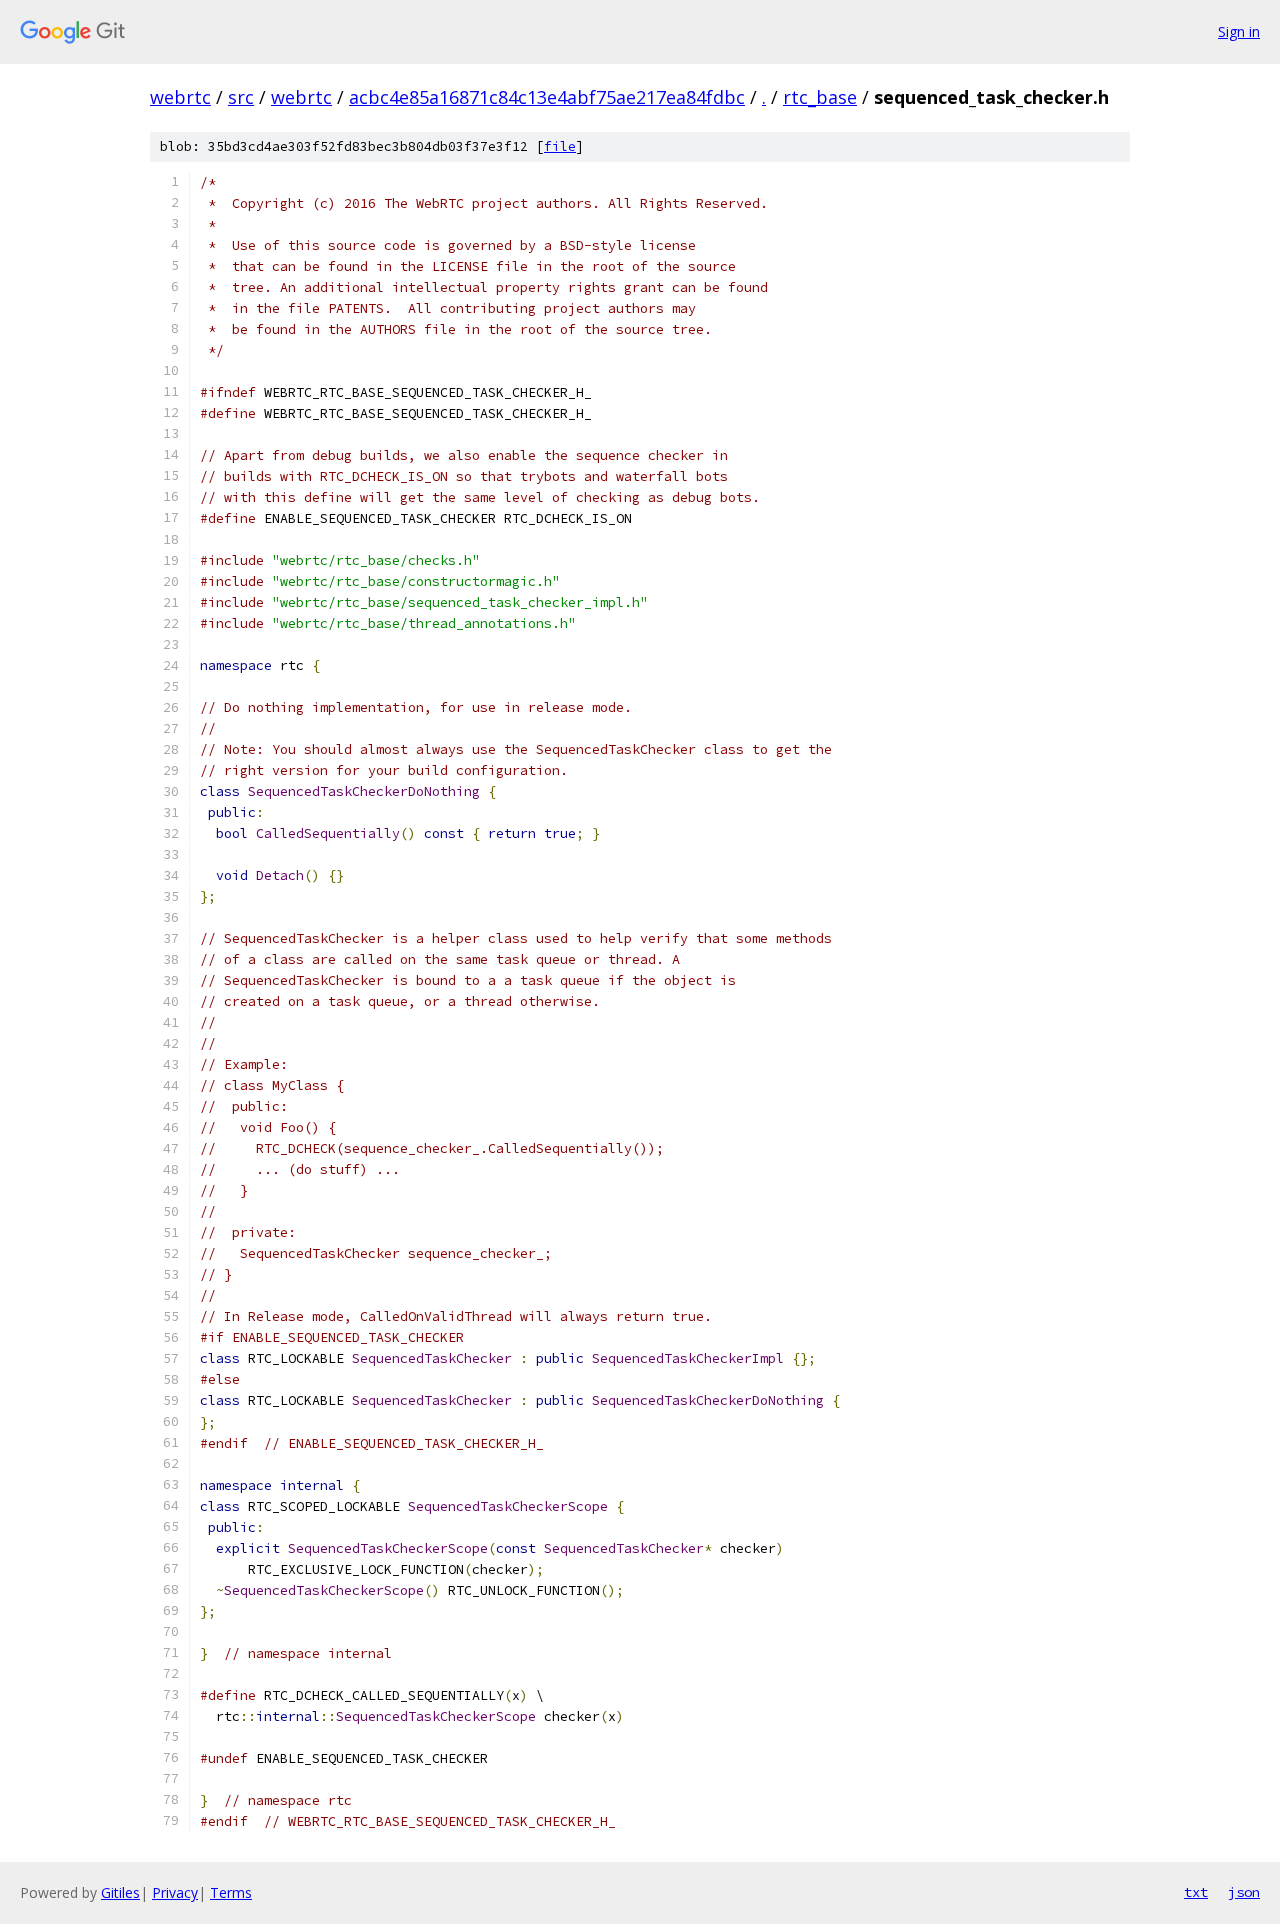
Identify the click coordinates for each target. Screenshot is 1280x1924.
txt (1196, 1892)
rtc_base (820, 97)
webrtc (180, 97)
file (560, 146)
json (1244, 1892)
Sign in (1239, 31)
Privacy (175, 1892)
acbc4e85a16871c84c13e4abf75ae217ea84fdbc (547, 97)
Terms (231, 1892)
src (241, 97)
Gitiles (120, 1892)
